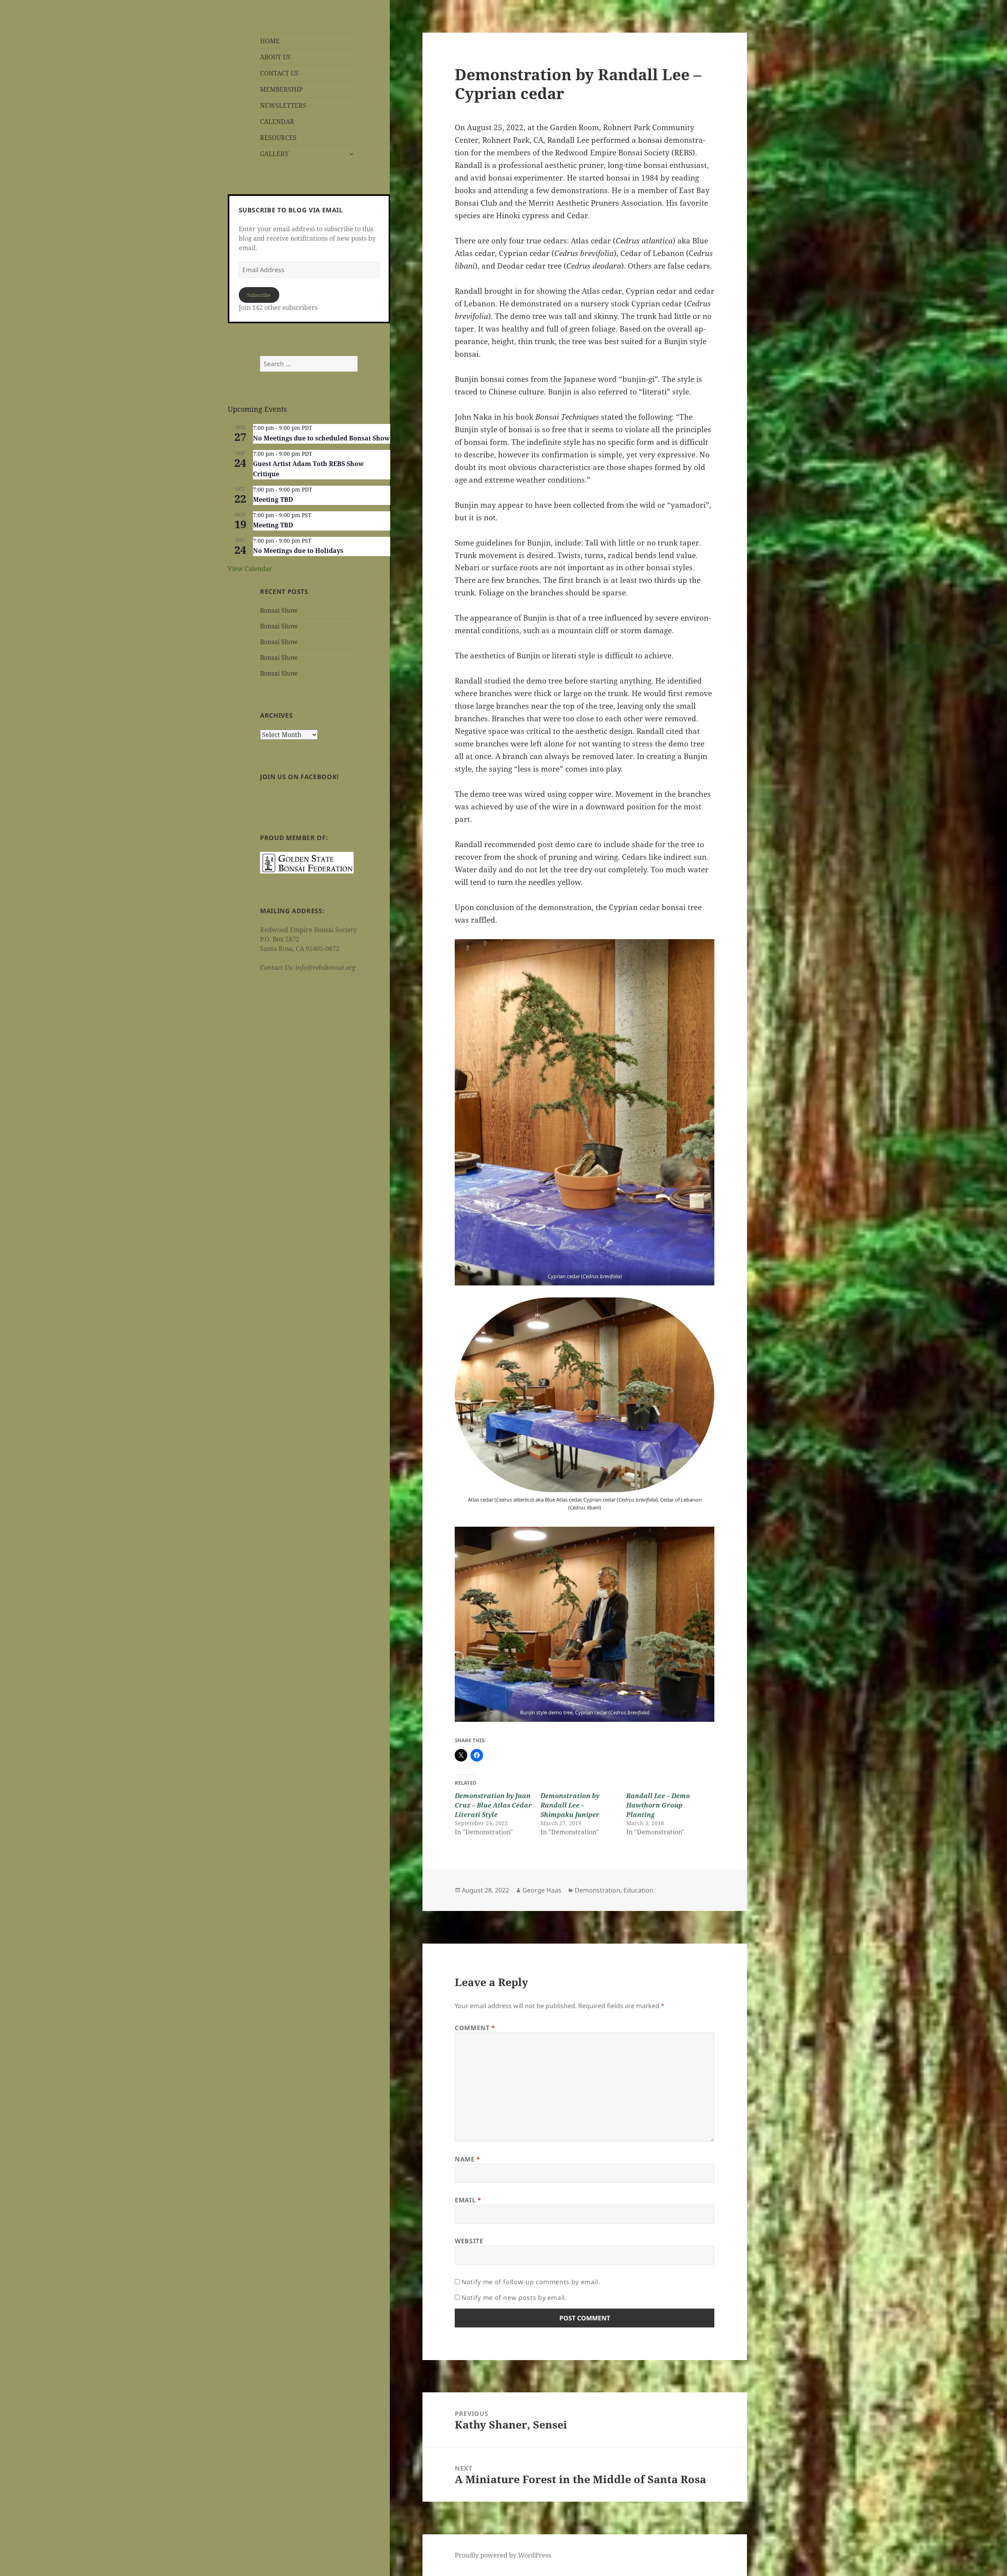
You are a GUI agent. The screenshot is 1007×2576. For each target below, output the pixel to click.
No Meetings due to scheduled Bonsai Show (321, 438)
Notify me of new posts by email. (514, 2298)
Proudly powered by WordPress (503, 2555)
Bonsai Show (279, 610)
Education (638, 1890)
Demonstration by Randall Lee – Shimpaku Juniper (570, 1805)
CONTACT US (279, 73)
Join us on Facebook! (300, 777)
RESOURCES (278, 138)
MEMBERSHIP (281, 89)
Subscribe (259, 295)
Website (469, 2241)
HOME (270, 41)
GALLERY (274, 154)
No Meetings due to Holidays (298, 551)
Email (468, 2200)
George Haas (542, 1890)
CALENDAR (277, 122)
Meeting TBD (273, 499)
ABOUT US (275, 57)
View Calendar (250, 569)
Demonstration (598, 1890)
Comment (475, 2028)
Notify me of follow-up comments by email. (531, 2282)
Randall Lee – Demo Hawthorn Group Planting (658, 1805)
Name (468, 2159)
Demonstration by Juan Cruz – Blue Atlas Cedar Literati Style (493, 1805)
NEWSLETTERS (283, 105)
